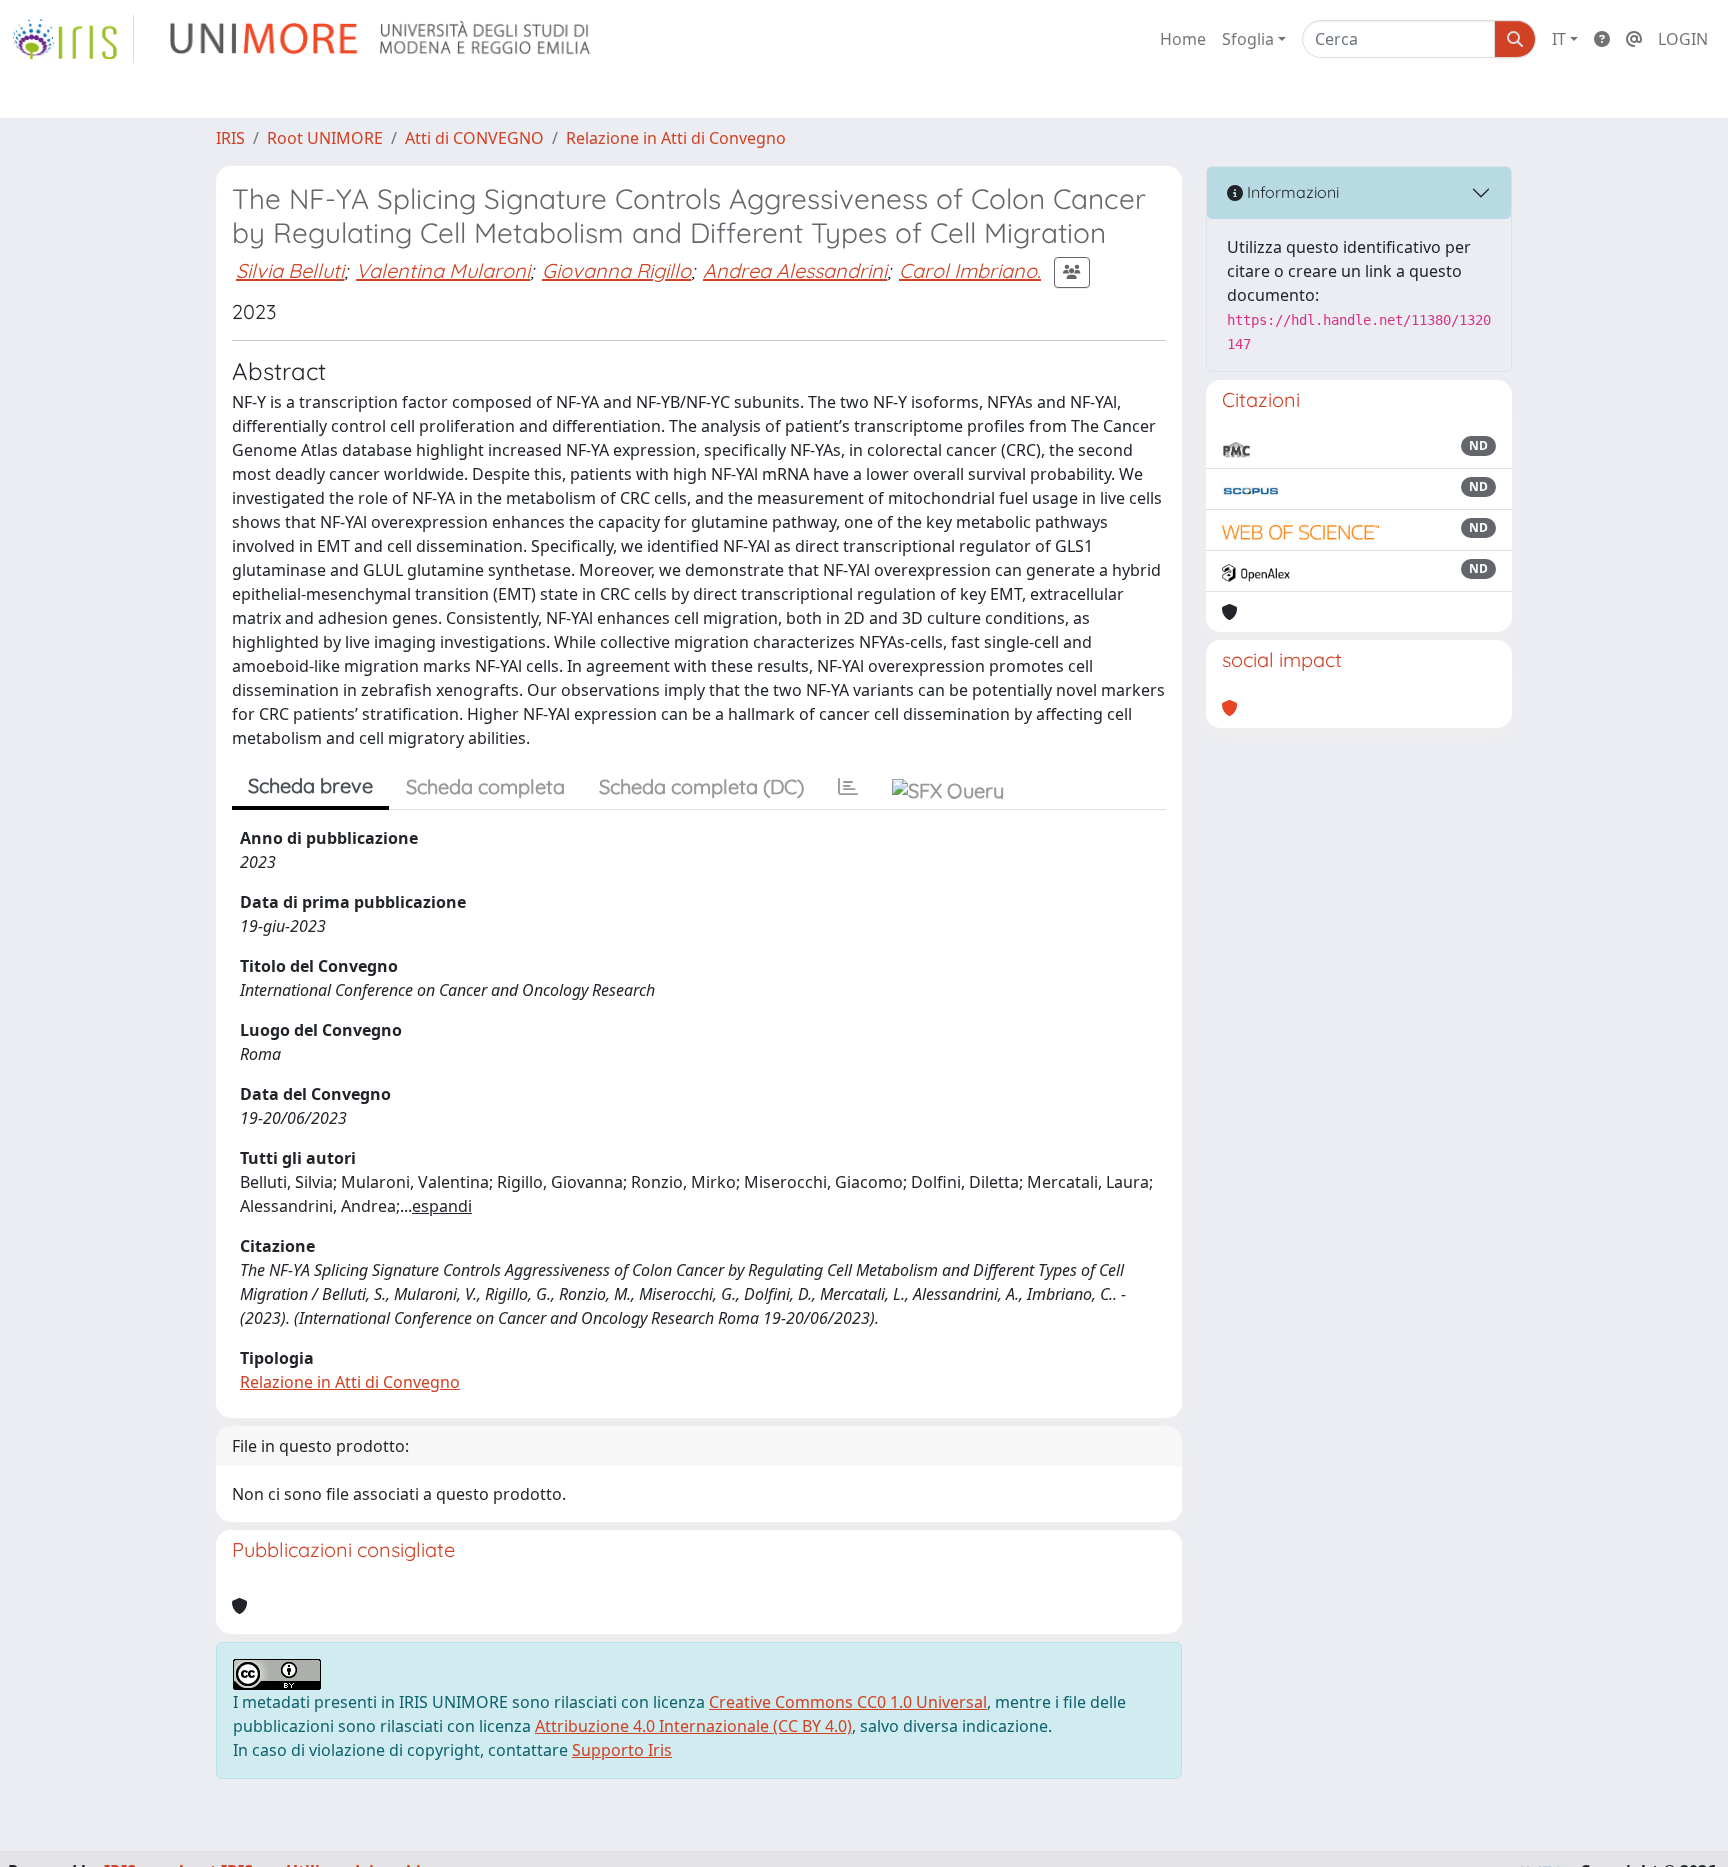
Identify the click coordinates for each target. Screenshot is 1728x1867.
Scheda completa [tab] (485, 786)
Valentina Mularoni (443, 270)
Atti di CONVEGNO (474, 138)
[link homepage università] (381, 39)
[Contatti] (1634, 39)
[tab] (848, 787)
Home (1183, 39)
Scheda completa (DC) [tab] (701, 786)
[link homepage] (73, 39)
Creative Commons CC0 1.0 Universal (848, 1702)
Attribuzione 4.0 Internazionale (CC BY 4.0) (693, 1726)
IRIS (230, 138)
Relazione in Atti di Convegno (676, 138)
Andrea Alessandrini (795, 270)
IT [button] (1559, 39)
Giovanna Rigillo (616, 270)
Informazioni (1291, 192)
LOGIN (1683, 39)
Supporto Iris (622, 1750)
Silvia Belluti (290, 270)
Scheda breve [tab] (310, 785)
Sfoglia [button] (1248, 39)
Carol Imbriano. (970, 270)
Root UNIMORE (325, 138)
